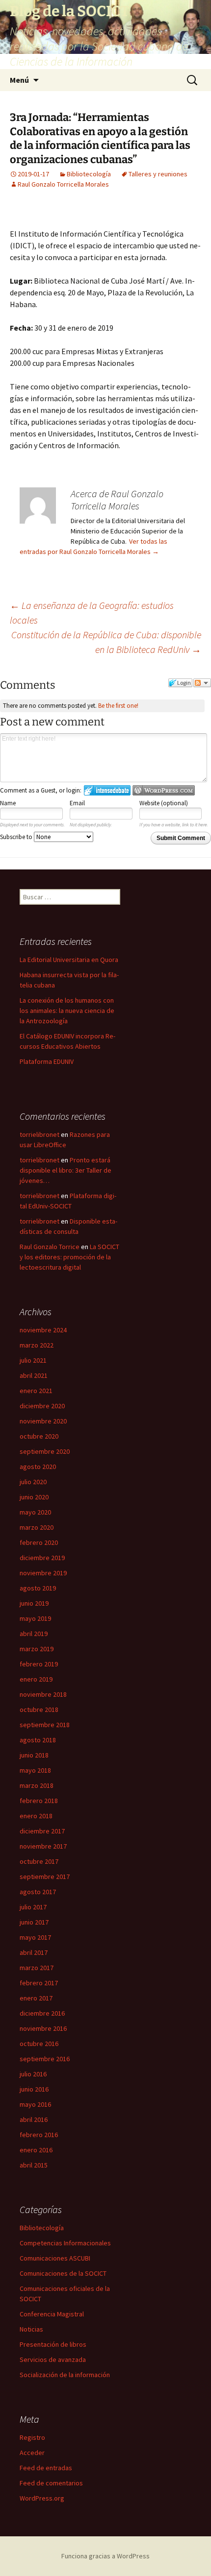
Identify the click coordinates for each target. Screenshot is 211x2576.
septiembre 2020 (45, 1451)
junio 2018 (34, 1755)
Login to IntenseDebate (107, 790)
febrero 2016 (39, 2135)
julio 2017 (33, 1907)
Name (8, 803)
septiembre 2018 (45, 1725)
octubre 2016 (39, 2044)
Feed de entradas (46, 2468)
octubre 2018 (39, 1709)
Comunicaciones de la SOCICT (63, 2273)
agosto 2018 (38, 1740)
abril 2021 (34, 1375)
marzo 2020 (37, 1527)
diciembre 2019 (42, 1558)
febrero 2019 (39, 1664)
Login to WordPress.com (164, 790)
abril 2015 (34, 2165)
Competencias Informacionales (65, 2243)
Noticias (31, 2329)
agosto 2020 (38, 1467)
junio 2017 (34, 1922)
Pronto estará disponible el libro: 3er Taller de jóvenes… (66, 1170)
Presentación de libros (53, 2344)
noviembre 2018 (43, 1694)
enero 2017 (36, 1998)
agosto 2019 (38, 1588)
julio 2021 (33, 1360)
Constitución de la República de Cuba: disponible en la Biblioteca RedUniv (106, 642)
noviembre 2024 (43, 1330)
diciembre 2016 (42, 2013)
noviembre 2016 (43, 2028)
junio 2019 (34, 1603)
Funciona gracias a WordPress (105, 2556)
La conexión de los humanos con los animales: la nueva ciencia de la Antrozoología (67, 1011)
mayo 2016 (35, 2104)
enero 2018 (36, 1816)
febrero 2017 (39, 1983)
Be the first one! (118, 706)
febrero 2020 (39, 1542)
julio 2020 (33, 1482)
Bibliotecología (89, 174)
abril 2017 (34, 1952)
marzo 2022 (37, 1345)
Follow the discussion (202, 683)
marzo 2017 (37, 1968)
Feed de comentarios (51, 2483)
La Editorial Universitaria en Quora (69, 960)
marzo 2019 (37, 1649)
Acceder (32, 2453)
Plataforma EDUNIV (47, 1061)
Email (77, 803)
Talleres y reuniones (158, 174)
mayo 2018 (35, 1770)
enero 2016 (36, 2150)
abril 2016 (34, 2119)
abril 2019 (34, 1634)
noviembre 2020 (43, 1421)
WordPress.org (42, 2498)
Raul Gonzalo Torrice (50, 1247)
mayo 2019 (35, 1618)
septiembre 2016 (45, 2059)
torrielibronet (40, 1134)
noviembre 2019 (43, 1573)
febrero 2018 (39, 1801)
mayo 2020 (35, 1512)
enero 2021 (36, 1391)
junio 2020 (34, 1497)
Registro (32, 2437)
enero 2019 (36, 1679)
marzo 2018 (37, 1785)
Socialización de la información (65, 2375)
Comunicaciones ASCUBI (55, 2258)
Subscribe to (17, 837)
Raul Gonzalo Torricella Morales (63, 184)
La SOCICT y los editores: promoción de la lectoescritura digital (69, 1257)
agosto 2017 (38, 1892)
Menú (19, 80)
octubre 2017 (39, 1861)
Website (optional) (164, 803)
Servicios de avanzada (53, 2359)
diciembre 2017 (42, 1831)
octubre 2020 (39, 1436)
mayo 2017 (35, 1937)
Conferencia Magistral (52, 2314)
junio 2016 (34, 2089)
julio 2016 (33, 2074)
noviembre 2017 (43, 1846)
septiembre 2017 (45, 1877)
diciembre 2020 (42, 1406)
